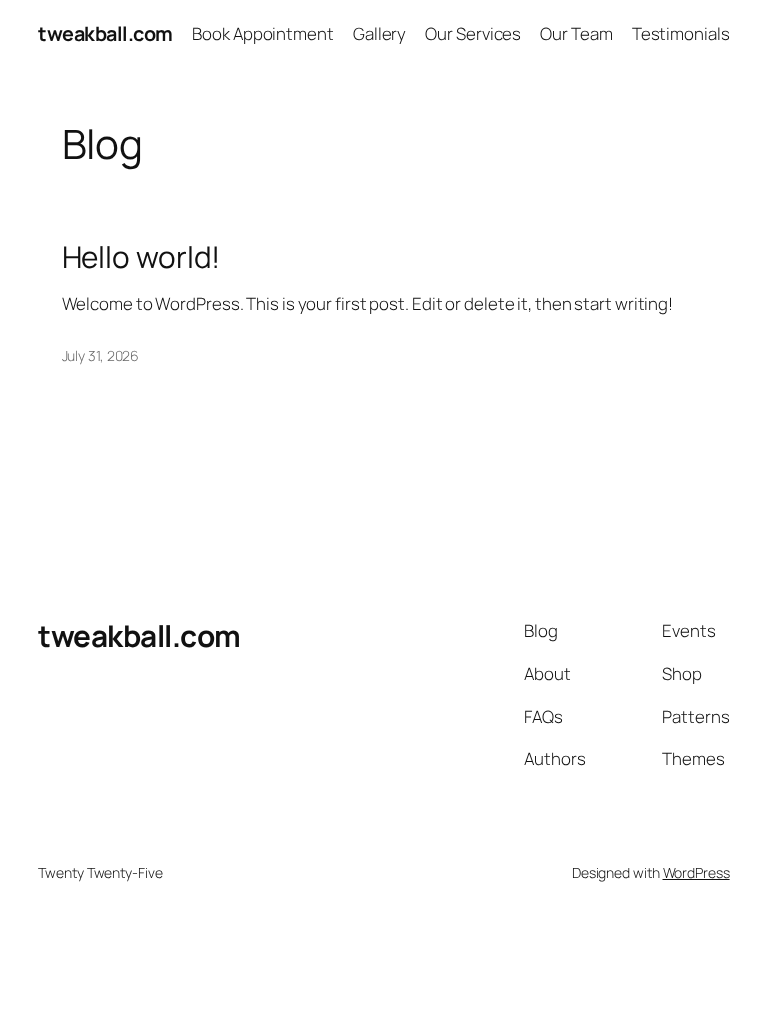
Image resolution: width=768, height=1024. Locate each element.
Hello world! (141, 256)
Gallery (379, 33)
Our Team (576, 33)
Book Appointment (262, 33)
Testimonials (681, 33)
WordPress (696, 872)
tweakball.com (105, 33)
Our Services (473, 33)
